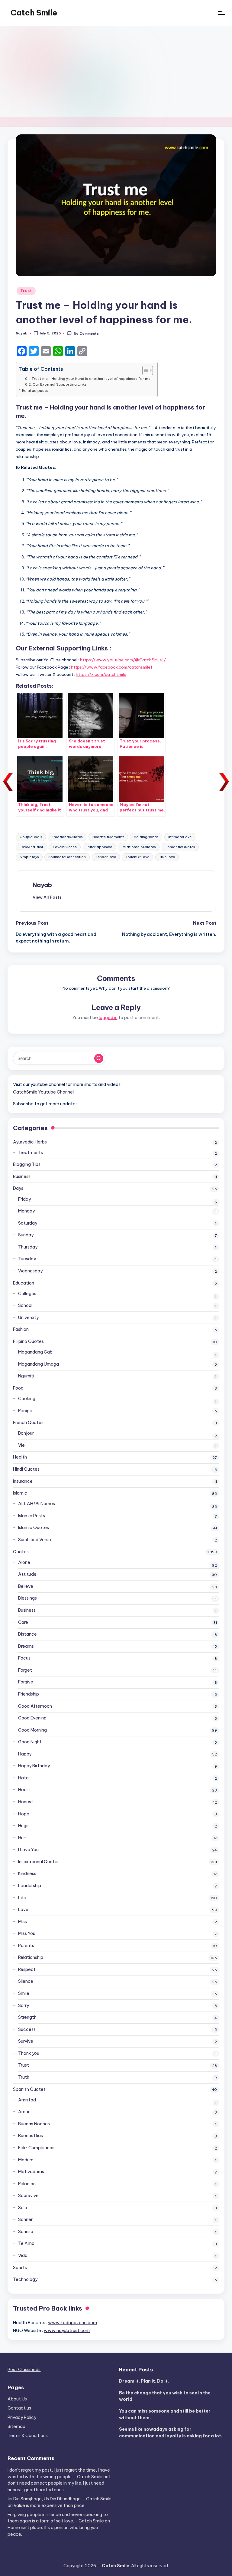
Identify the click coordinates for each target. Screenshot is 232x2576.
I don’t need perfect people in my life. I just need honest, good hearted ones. (59, 2483)
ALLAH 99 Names (37, 1504)
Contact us (19, 2408)
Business (22, 1176)
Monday (26, 1211)
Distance (27, 1634)
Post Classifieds (24, 2370)
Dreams (26, 1646)
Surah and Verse (35, 1540)
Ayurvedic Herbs (30, 1142)
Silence (26, 1981)
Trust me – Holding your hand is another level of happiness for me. (91, 378)
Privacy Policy (22, 2417)
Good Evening (32, 1718)
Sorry (24, 2005)
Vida (23, 2255)
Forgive (26, 1682)
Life (22, 1898)
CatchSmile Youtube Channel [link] (43, 1092)
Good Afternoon (35, 1706)
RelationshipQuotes (139, 847)
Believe (26, 1586)
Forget (25, 1670)
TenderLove (106, 857)
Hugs (23, 1826)
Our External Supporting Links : (60, 384)
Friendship (29, 1694)
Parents (26, 1946)
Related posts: (36, 391)
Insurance (23, 1481)
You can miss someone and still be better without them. (165, 2414)
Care (23, 1622)
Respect (27, 1969)
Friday (24, 1199)
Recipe (25, 1411)
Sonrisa (26, 2232)
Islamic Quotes (34, 1528)
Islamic (20, 1493)
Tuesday (27, 1259)
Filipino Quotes (28, 1341)
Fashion (21, 1329)
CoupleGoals (31, 837)
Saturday (28, 1223)
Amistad (27, 2100)
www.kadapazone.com (72, 2323)
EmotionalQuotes (67, 837)
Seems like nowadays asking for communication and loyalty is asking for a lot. (171, 2433)
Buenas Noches (34, 2124)
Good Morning (32, 1730)
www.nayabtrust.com (67, 2331)
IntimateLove (180, 837)
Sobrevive (28, 2196)
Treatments (31, 1153)
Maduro (26, 2160)
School (25, 1305)
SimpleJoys (29, 857)
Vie (21, 1445)
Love (23, 1910)
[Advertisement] (116, 72)
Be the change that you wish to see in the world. (165, 2396)
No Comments (86, 334)
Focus (24, 1658)
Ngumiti (26, 1376)
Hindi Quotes (26, 1469)
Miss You (27, 1933)
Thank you (29, 2053)
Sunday (26, 1235)
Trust (26, 291)
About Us (17, 2399)
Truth (24, 2077)
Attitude (27, 1574)
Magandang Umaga (39, 1364)
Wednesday (30, 1271)
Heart (24, 1790)
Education (24, 1283)
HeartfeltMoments (108, 837)
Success (27, 2029)
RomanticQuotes (180, 847)
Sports (20, 2268)
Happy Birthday (34, 1766)
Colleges (27, 1294)
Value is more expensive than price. (50, 2505)
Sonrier (25, 2219)
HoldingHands (146, 837)
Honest (26, 1802)
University (28, 1318)
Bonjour (26, 1433)
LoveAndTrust (31, 847)
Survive (26, 2041)
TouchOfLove (137, 857)
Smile (24, 1993)
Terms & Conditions (28, 2436)
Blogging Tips (27, 1164)
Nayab (42, 885)
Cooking (27, 1399)
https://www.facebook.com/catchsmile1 (112, 667)
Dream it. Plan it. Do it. (144, 2381)
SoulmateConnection (67, 857)
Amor (24, 2112)
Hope (24, 1814)
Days (18, 1188)
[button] (47, 897)
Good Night (30, 1742)
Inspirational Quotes (39, 1862)
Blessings (27, 1598)
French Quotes (28, 1423)
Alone (24, 1562)
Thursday (28, 1247)
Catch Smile (34, 13)
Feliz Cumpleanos (36, 2148)
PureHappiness (99, 847)
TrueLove (167, 857)
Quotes (21, 1552)
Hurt (23, 1838)
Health (20, 1457)
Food (18, 1388)
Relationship (31, 1957)
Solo (23, 2208)
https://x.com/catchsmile (101, 674)
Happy (25, 1754)
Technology (25, 2279)
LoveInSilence (65, 847)
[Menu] (221, 13)
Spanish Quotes (29, 2089)
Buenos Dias (31, 2136)
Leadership (30, 1886)
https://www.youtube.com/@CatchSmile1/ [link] (123, 660)
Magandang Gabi (36, 1352)
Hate (23, 1778)
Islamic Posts (32, 1516)
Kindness (27, 1874)
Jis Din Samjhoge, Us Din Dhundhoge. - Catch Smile (60, 2499)
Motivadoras (31, 2172)
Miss (23, 1922)
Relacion (27, 2184)
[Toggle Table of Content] (145, 370)
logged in (108, 1018)
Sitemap (16, 2426)
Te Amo (26, 2243)
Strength (27, 2017)
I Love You (28, 1850)
